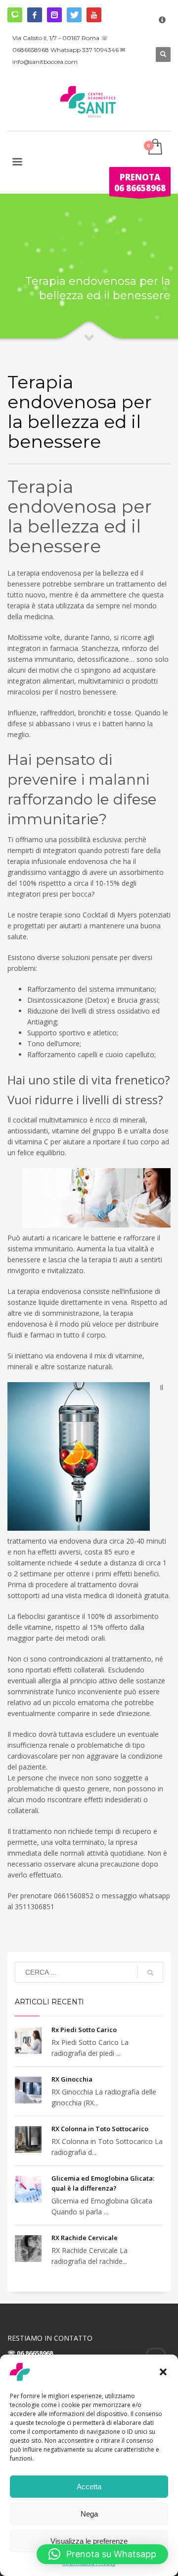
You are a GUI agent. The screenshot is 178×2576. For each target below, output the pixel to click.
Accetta (89, 2487)
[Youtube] (94, 15)
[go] (150, 1973)
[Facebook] (35, 15)
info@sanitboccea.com (45, 62)
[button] (163, 2372)
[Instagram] (54, 15)
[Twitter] (74, 15)
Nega (89, 2514)
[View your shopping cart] (155, 147)
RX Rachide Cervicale (85, 2238)
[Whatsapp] (15, 15)
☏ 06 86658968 (30, 2353)
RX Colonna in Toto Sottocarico (100, 2129)
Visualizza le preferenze (89, 2541)
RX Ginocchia (72, 2079)
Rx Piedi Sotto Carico (84, 2030)
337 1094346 (100, 50)
